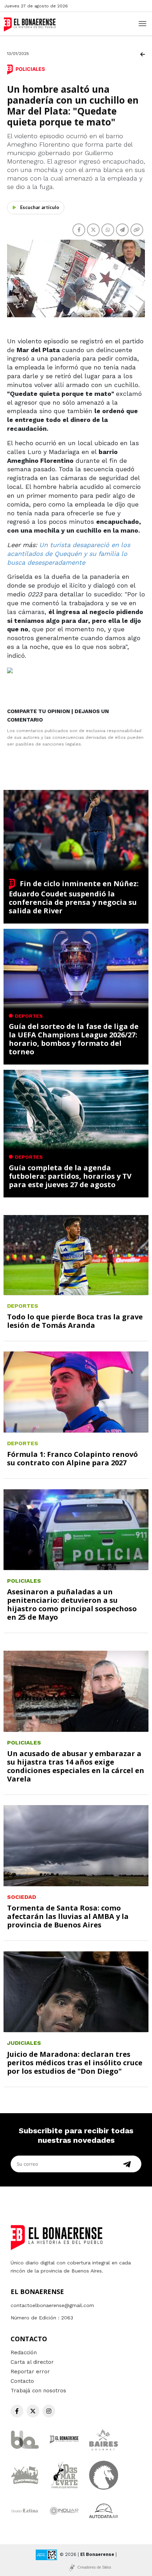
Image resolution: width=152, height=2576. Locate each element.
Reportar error (30, 2372)
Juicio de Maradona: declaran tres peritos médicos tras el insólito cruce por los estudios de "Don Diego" (75, 2063)
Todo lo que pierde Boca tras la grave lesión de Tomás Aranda (75, 1321)
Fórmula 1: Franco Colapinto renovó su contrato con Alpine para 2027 (72, 1458)
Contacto (22, 2381)
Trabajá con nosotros (38, 2391)
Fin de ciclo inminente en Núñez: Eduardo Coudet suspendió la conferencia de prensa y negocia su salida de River (74, 897)
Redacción (24, 2353)
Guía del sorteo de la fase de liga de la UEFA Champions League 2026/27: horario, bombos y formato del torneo (74, 1039)
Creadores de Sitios (94, 2567)
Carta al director (32, 2362)
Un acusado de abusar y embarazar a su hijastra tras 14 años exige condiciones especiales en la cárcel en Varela (76, 1766)
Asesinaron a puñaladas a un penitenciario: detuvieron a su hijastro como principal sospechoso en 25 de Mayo (72, 1604)
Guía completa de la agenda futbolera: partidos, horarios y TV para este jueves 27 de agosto (70, 1176)
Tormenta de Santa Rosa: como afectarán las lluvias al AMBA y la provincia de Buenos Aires (68, 1916)
